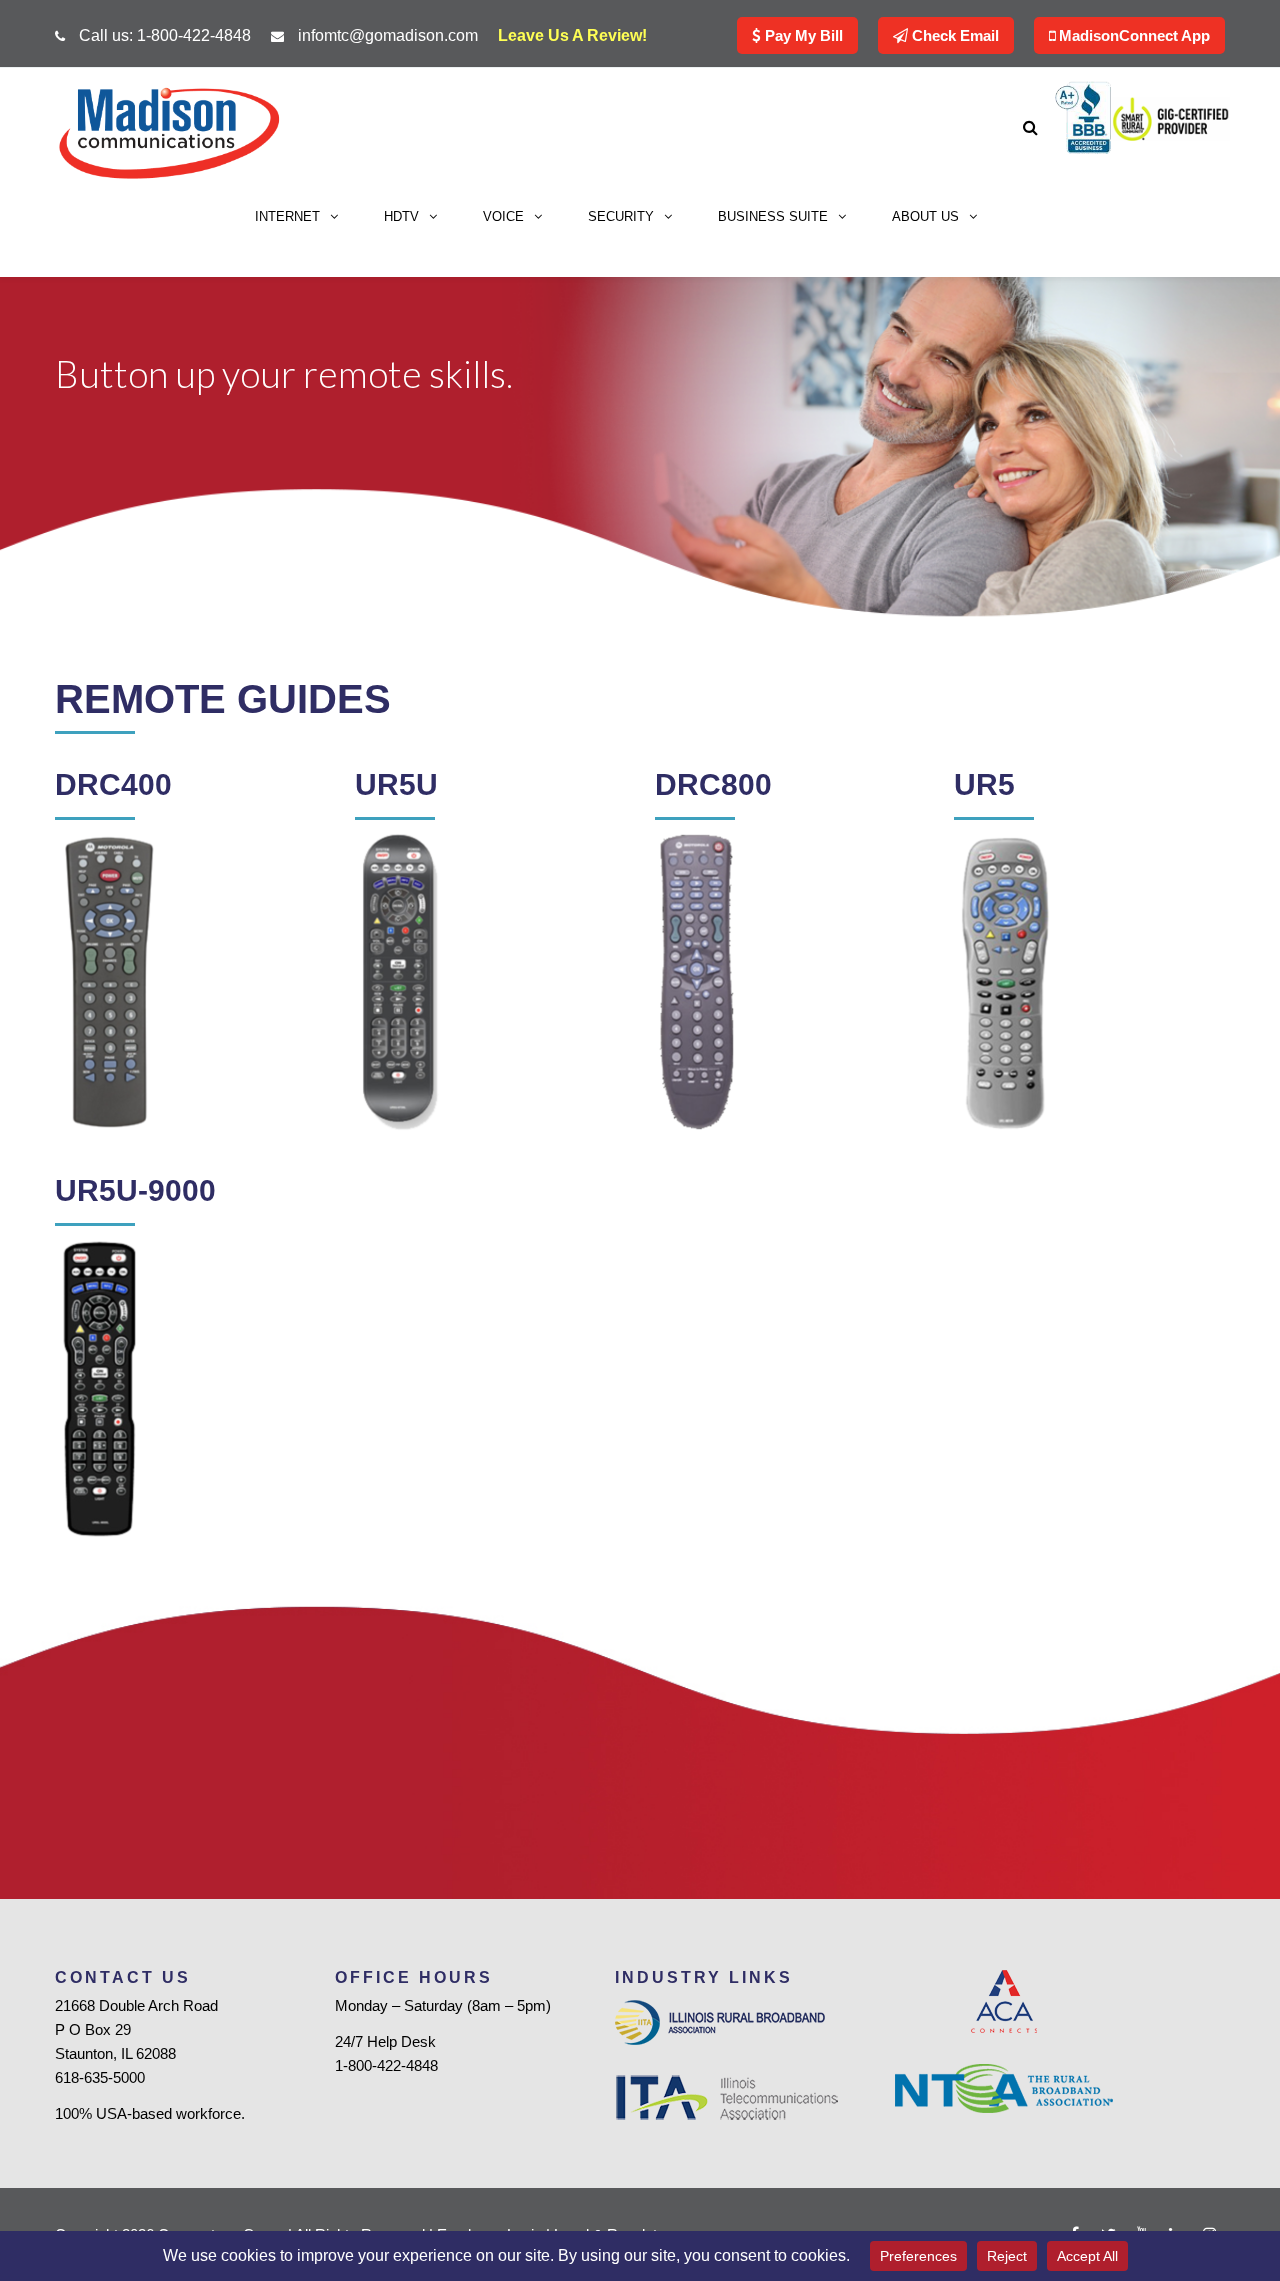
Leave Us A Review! (572, 35)
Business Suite (773, 216)
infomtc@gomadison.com (388, 35)
